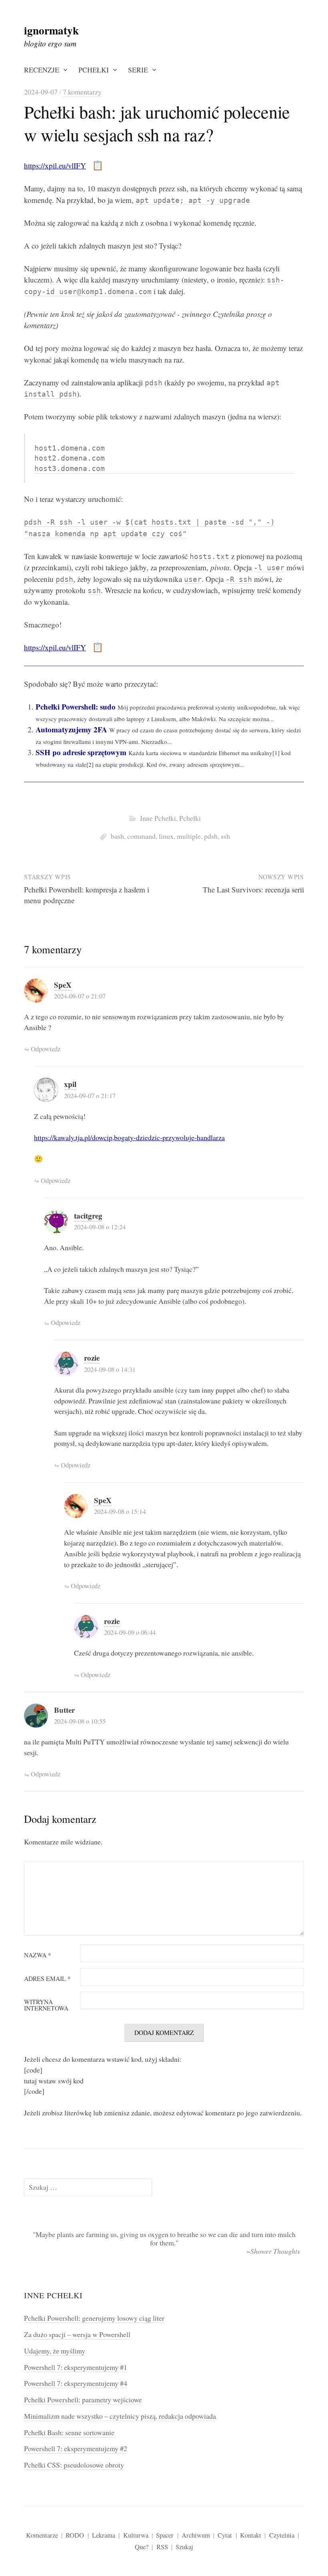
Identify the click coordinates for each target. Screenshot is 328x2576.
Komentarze (42, 2535)
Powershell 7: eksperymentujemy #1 (76, 2367)
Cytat (225, 2535)
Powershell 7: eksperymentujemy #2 (76, 2448)
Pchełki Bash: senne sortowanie (69, 2432)
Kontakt (251, 2535)
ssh (225, 836)
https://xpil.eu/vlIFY (55, 165)
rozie (92, 1358)
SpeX (63, 985)
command (141, 836)
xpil (70, 1084)
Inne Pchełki (158, 818)
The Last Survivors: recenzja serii (253, 889)
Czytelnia (282, 2535)
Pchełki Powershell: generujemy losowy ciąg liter (94, 2318)
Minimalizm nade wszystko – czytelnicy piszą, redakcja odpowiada (120, 2416)
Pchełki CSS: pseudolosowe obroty (74, 2465)
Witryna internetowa (46, 2005)
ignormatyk (51, 30)
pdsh (211, 836)
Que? (142, 2547)
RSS (162, 2547)
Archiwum (196, 2535)
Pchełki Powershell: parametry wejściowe (83, 2400)
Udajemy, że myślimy (55, 2351)
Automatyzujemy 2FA (71, 729)
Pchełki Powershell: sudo (76, 707)
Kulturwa (136, 2535)
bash (117, 836)
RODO (75, 2535)
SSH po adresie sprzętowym (81, 752)
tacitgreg (88, 1216)
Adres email (47, 1979)
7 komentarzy (82, 92)
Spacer (165, 2535)
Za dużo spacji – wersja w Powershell (77, 2334)
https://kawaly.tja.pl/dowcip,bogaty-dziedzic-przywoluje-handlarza (129, 1137)
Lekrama (104, 2535)
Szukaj (184, 2547)
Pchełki (94, 70)
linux (166, 836)
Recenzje (42, 70)
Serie (138, 70)
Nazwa (38, 1955)
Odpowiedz (46, 1049)
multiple (189, 836)
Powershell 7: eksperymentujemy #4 (76, 2383)
